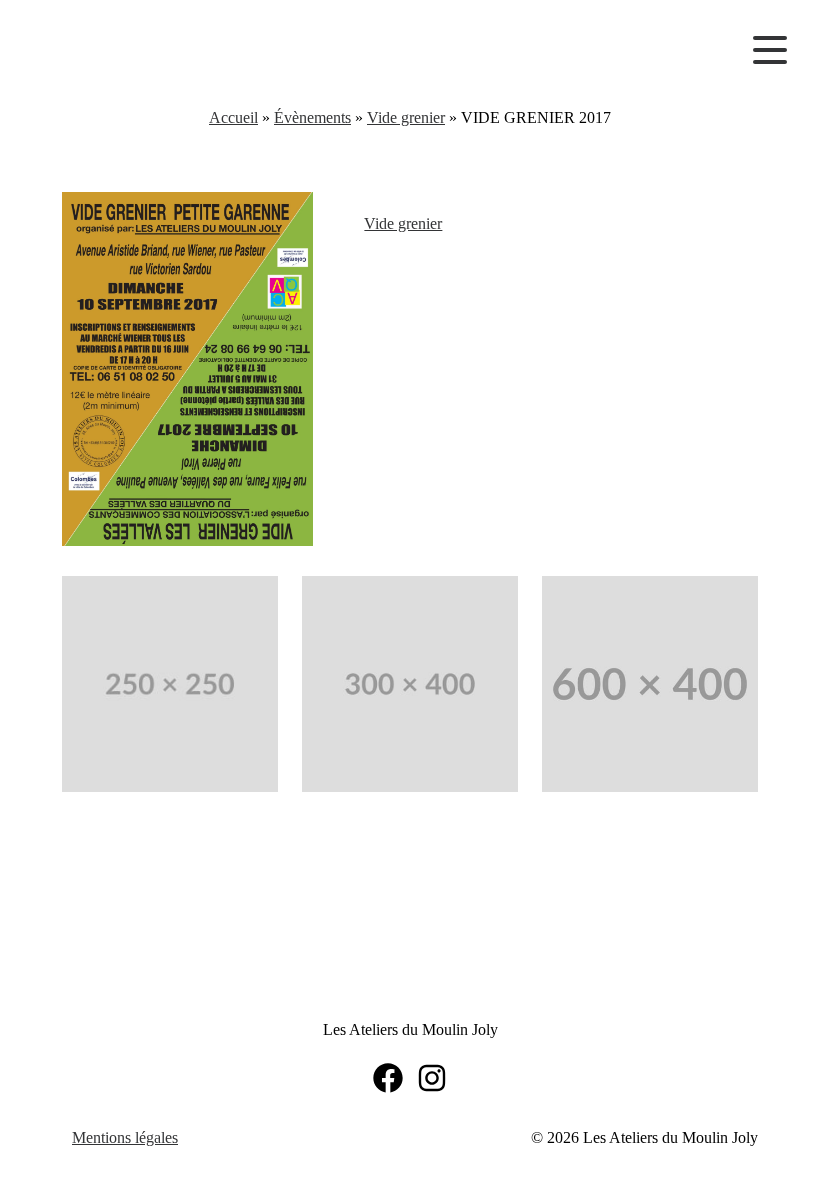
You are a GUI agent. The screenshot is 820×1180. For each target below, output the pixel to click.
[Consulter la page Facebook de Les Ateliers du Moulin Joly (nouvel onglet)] (388, 1078)
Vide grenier (406, 117)
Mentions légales (125, 1137)
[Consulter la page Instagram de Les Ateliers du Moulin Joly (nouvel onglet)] (432, 1078)
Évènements (312, 117)
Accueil (233, 117)
